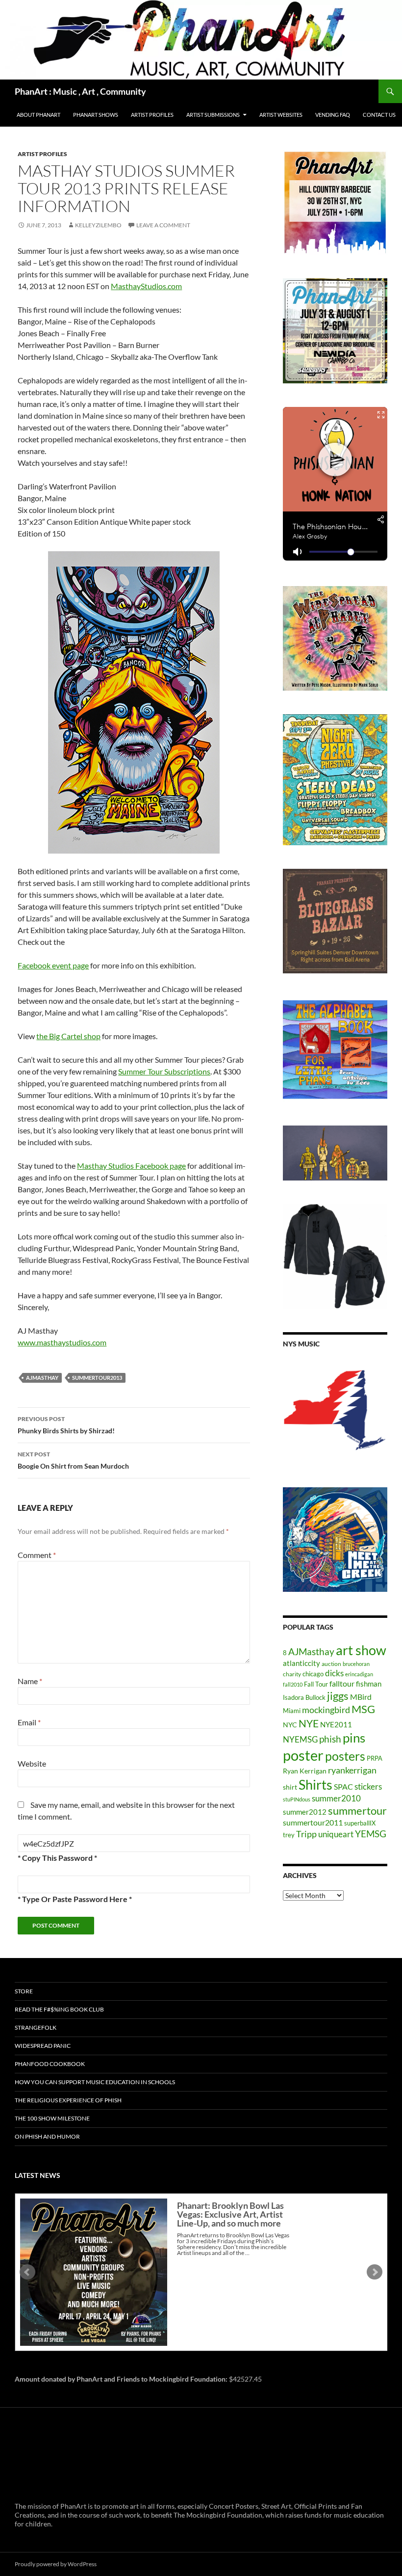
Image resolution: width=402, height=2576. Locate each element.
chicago (313, 1674)
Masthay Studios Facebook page (131, 1166)
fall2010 (293, 1684)
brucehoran (356, 1664)
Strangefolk (36, 2027)
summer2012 (305, 1812)
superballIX (360, 1823)
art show (361, 1650)
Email (29, 1722)
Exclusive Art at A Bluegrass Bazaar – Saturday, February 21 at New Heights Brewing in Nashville (231, 2219)
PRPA (375, 1758)
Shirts (315, 1784)
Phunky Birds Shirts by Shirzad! (66, 1425)
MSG (363, 1709)
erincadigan (359, 1674)
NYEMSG (300, 1739)
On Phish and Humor (47, 2136)
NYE (309, 1723)
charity (292, 1674)
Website (32, 1763)
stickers (368, 1786)
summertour (357, 1811)
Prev (27, 2272)
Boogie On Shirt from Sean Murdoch (73, 1460)
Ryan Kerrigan (305, 1771)
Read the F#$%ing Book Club (59, 2009)
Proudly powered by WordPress (56, 2564)
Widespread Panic (43, 2046)
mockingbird (326, 1710)
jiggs (338, 1696)
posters (345, 1756)
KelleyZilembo (98, 225)
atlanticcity (301, 1663)
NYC (290, 1725)
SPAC (343, 1786)
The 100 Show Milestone (52, 2118)
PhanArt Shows (96, 115)
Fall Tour (316, 1684)
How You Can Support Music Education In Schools (95, 2082)
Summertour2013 (97, 1378)
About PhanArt (38, 115)
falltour (342, 1683)
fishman (369, 1684)
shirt (290, 1787)
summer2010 (336, 1798)
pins (354, 1738)
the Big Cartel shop (68, 1036)
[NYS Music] (335, 1411)
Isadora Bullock (304, 1697)
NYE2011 (336, 1724)
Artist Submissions (213, 115)
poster (303, 1755)
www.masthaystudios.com (62, 1342)
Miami (292, 1711)
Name (30, 1681)
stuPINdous (297, 1799)
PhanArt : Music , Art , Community (80, 91)
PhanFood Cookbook (50, 2064)
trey (289, 1835)
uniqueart (336, 1834)
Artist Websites (281, 115)
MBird (361, 1697)
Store (24, 1991)
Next (375, 2272)
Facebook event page (53, 965)
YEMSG (371, 1834)
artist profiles (42, 154)
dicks (334, 1673)
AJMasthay (42, 1378)
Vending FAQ (333, 115)
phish (330, 1739)
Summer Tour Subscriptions (164, 1071)
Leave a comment (163, 225)
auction (331, 1664)
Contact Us (379, 115)
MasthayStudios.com (146, 286)
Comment (37, 1555)
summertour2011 (313, 1822)
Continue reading (244, 2262)
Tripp (306, 1834)
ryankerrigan (352, 1770)
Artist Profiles (152, 115)
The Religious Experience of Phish (68, 2100)
